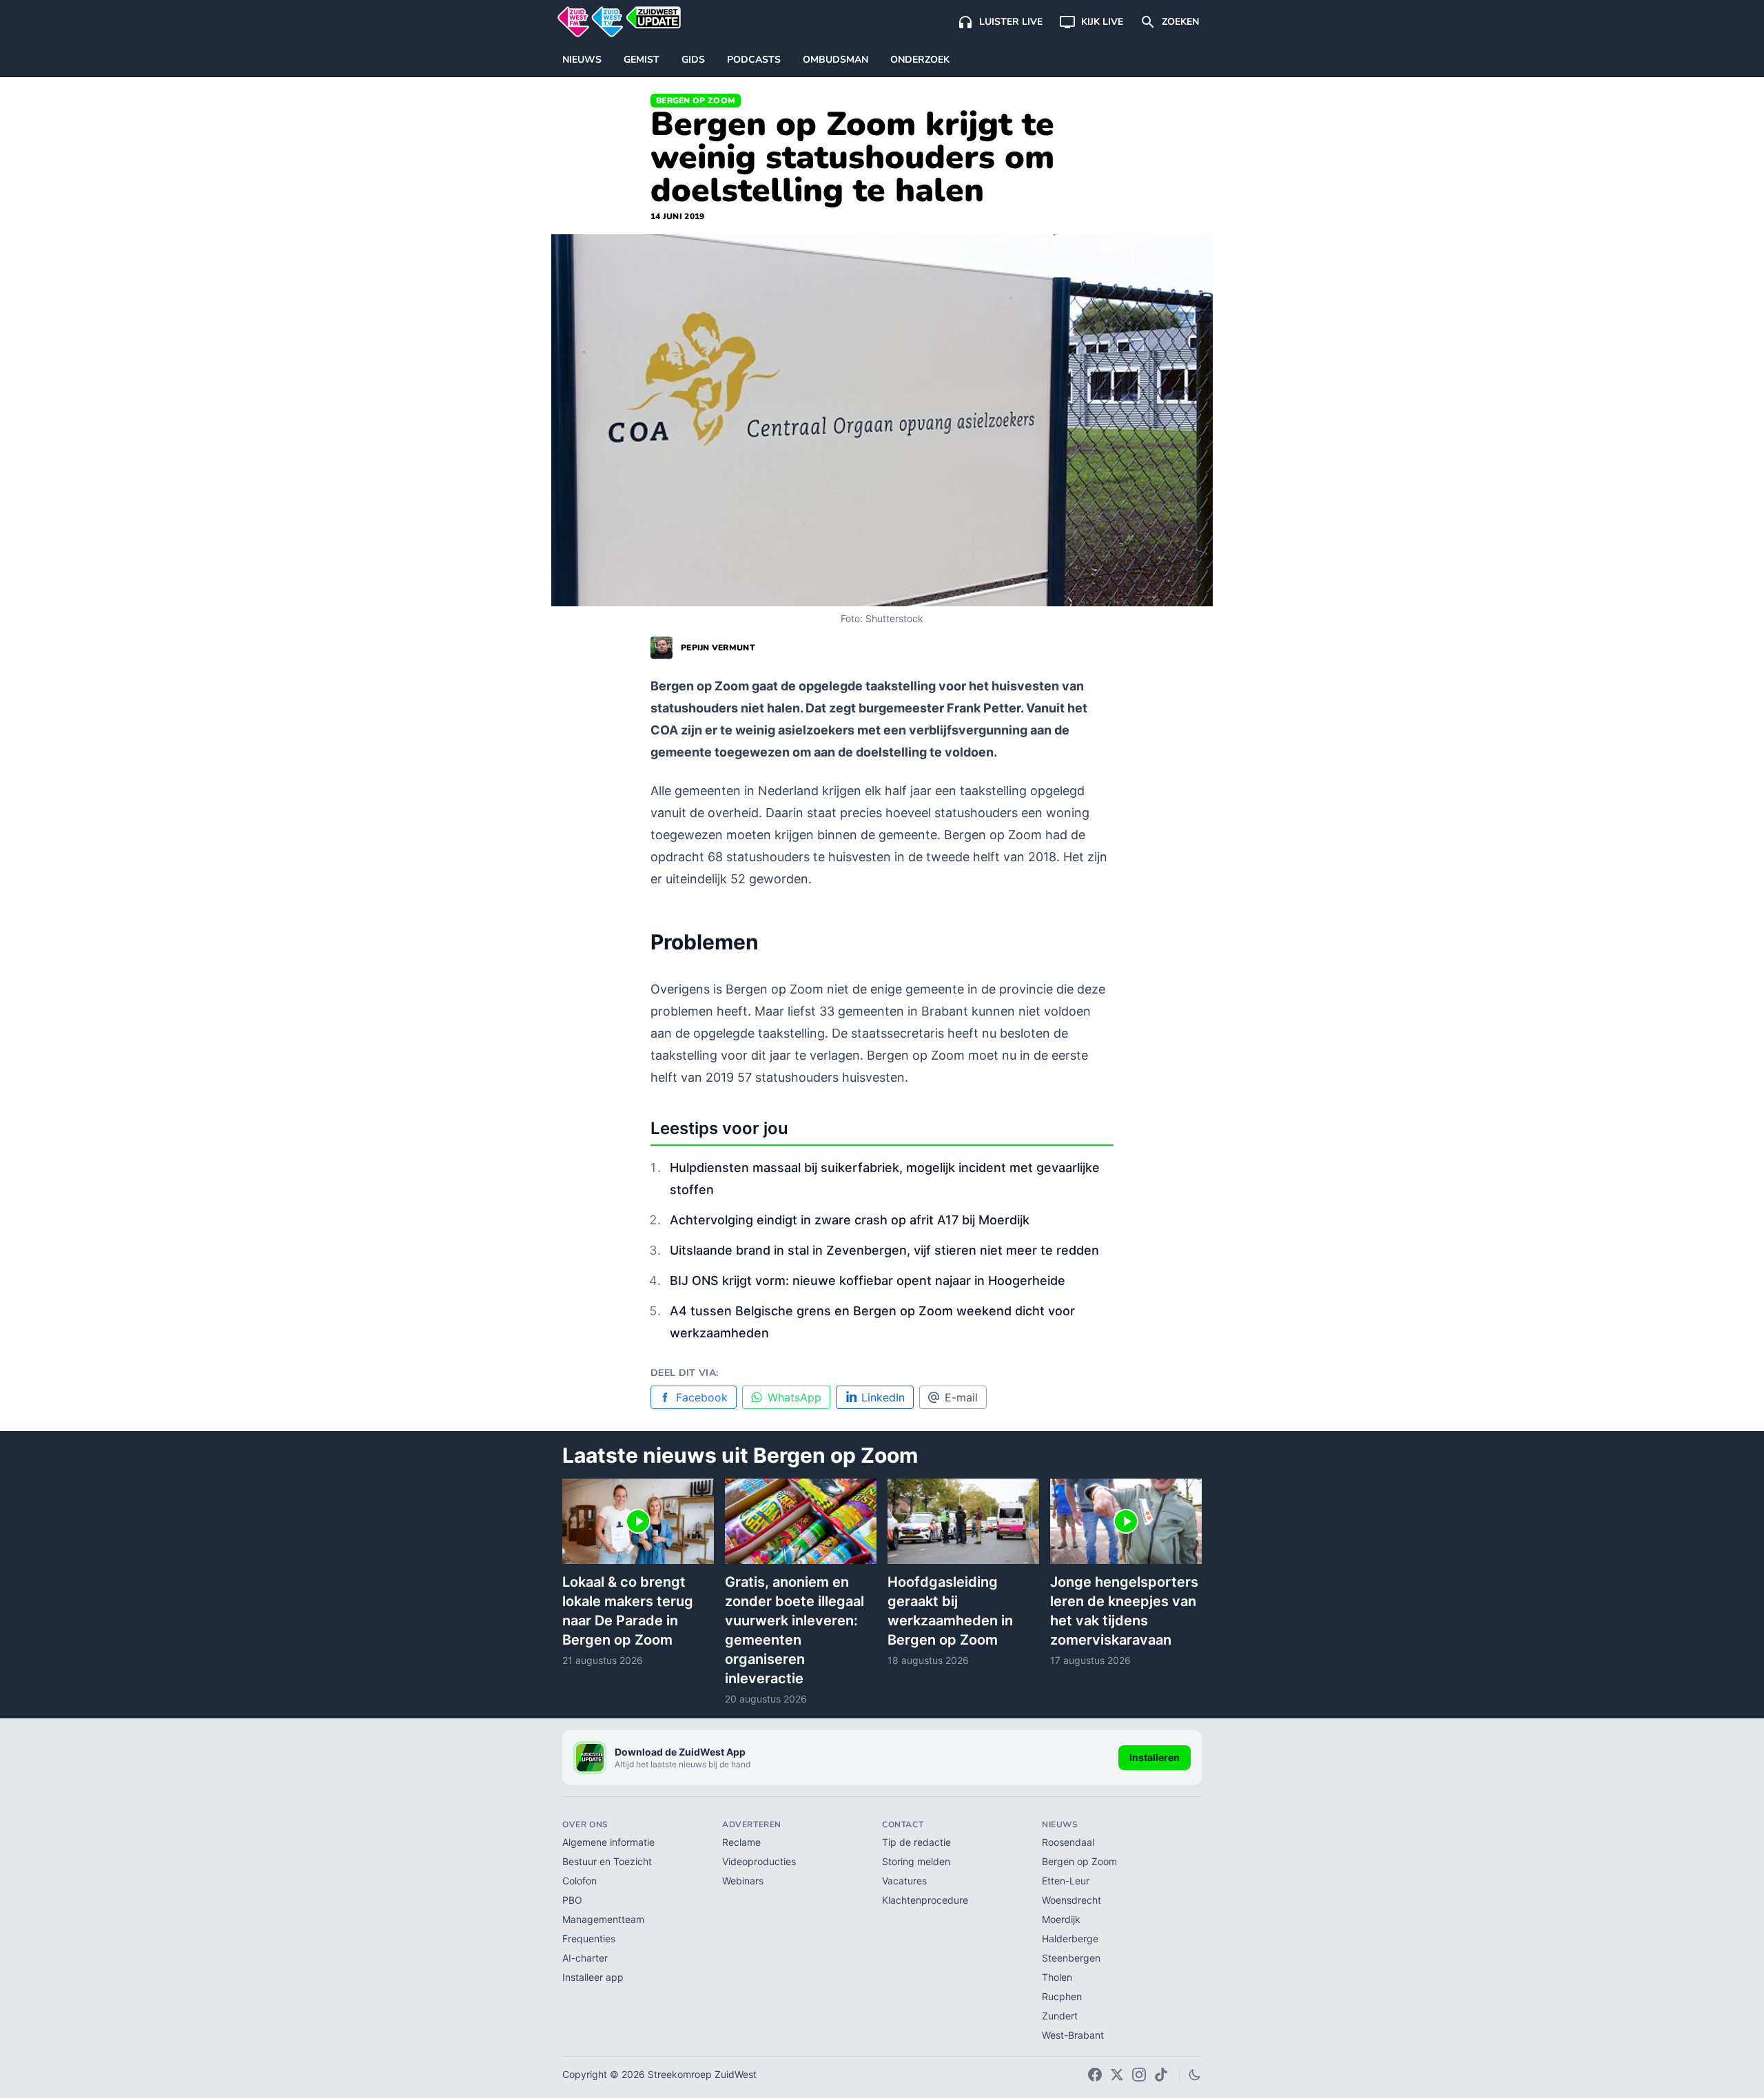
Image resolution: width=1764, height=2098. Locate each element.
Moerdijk (1061, 1919)
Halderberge (1070, 1938)
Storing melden (916, 1861)
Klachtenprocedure (925, 1900)
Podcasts (754, 60)
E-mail (961, 1397)
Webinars (743, 1881)
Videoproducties (759, 1861)
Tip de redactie (916, 1842)
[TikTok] (1161, 2075)
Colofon (580, 1881)
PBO (572, 1900)
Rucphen (1062, 1996)
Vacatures (904, 1881)
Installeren (1155, 1757)
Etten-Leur (1066, 1881)
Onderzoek (920, 60)
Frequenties (589, 1938)
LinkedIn (883, 1397)
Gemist (642, 60)
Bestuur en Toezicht (607, 1861)
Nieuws (582, 60)
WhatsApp (794, 1397)
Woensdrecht (1071, 1900)
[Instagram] (1139, 2075)
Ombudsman (835, 60)
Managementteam (603, 1919)
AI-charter (585, 1958)
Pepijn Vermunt (718, 648)
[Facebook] (1095, 2075)
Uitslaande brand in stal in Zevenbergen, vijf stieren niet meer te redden (884, 1250)
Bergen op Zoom (696, 101)
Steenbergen (1071, 1958)
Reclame (741, 1842)
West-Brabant (1073, 2035)
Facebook (702, 1397)
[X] (1117, 2075)
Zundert (1060, 2016)
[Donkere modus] (1195, 2075)
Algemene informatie (608, 1842)
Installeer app (593, 1977)
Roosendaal (1068, 1842)
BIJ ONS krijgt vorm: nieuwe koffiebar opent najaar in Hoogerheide (868, 1281)
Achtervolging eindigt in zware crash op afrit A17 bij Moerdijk (850, 1220)
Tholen (1057, 1977)
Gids (693, 60)
